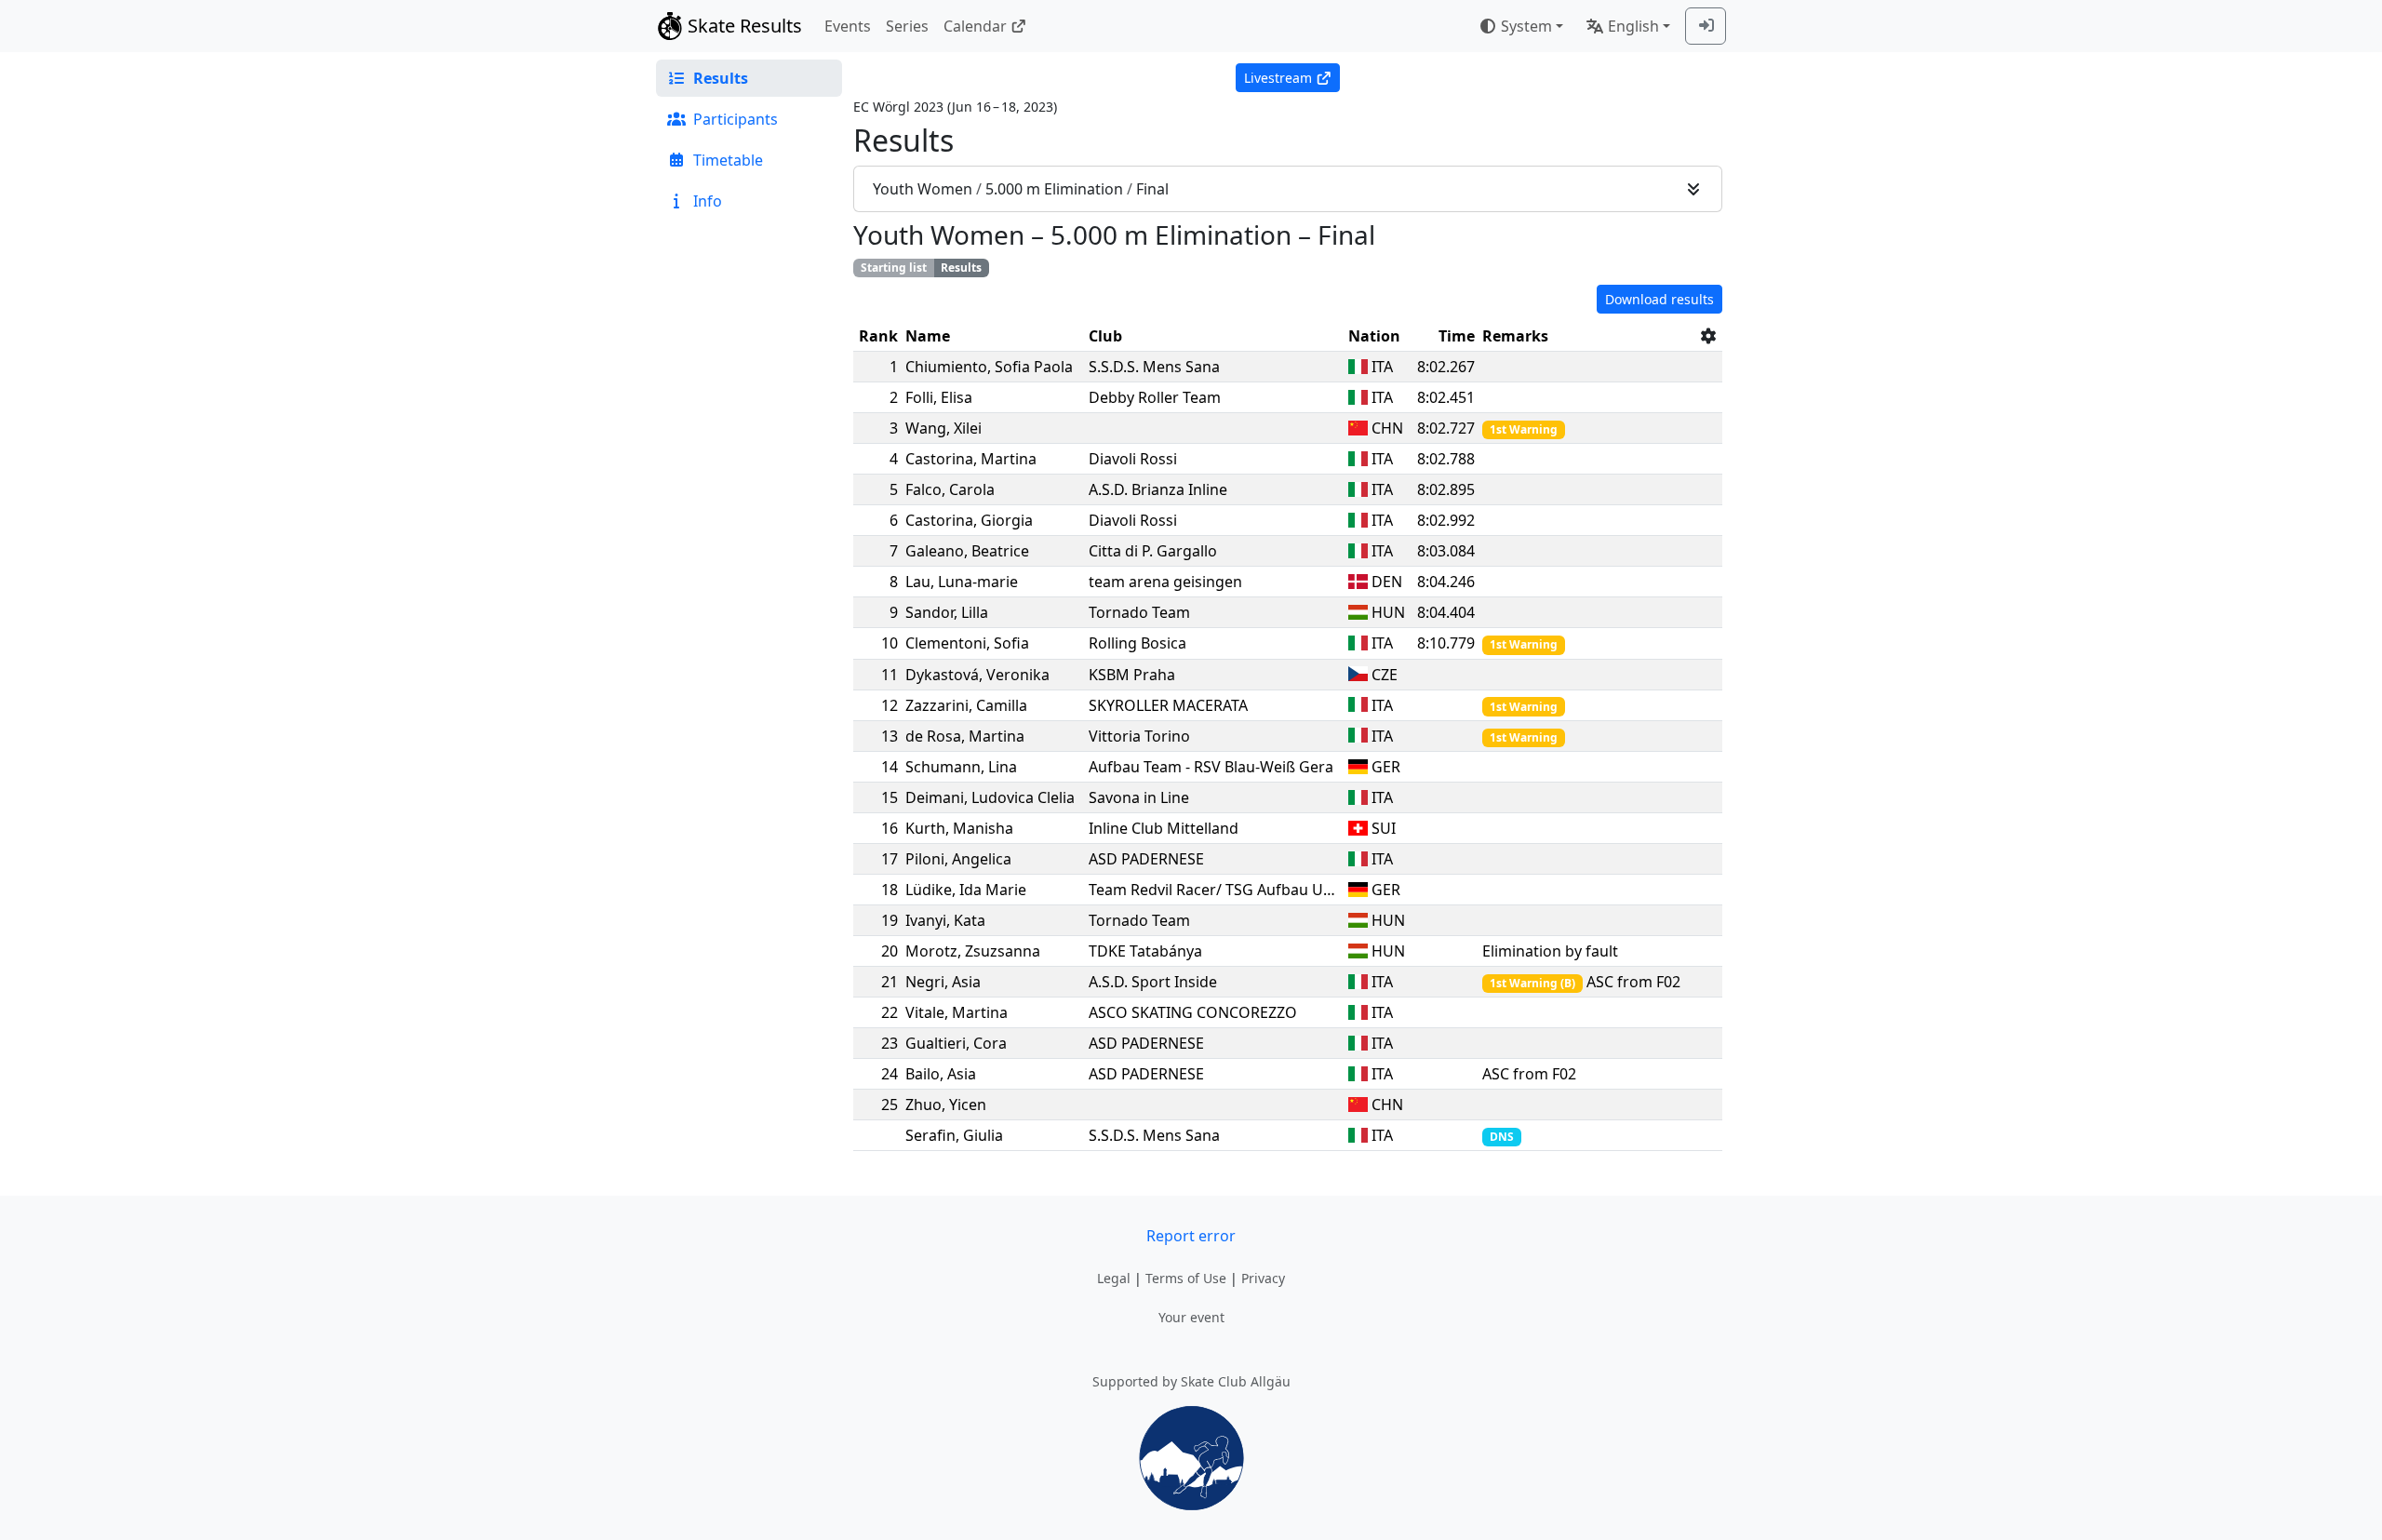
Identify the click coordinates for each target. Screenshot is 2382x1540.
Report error (1191, 1236)
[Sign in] (1706, 26)
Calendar (975, 26)
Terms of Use (1186, 1278)
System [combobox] (1526, 26)
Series (907, 26)
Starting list (894, 268)
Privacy (1263, 1278)
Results (961, 268)
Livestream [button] (1278, 78)
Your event (1191, 1317)
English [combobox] (1633, 26)
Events (848, 26)
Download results (1659, 299)
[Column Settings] (1708, 336)
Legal (1114, 1278)
